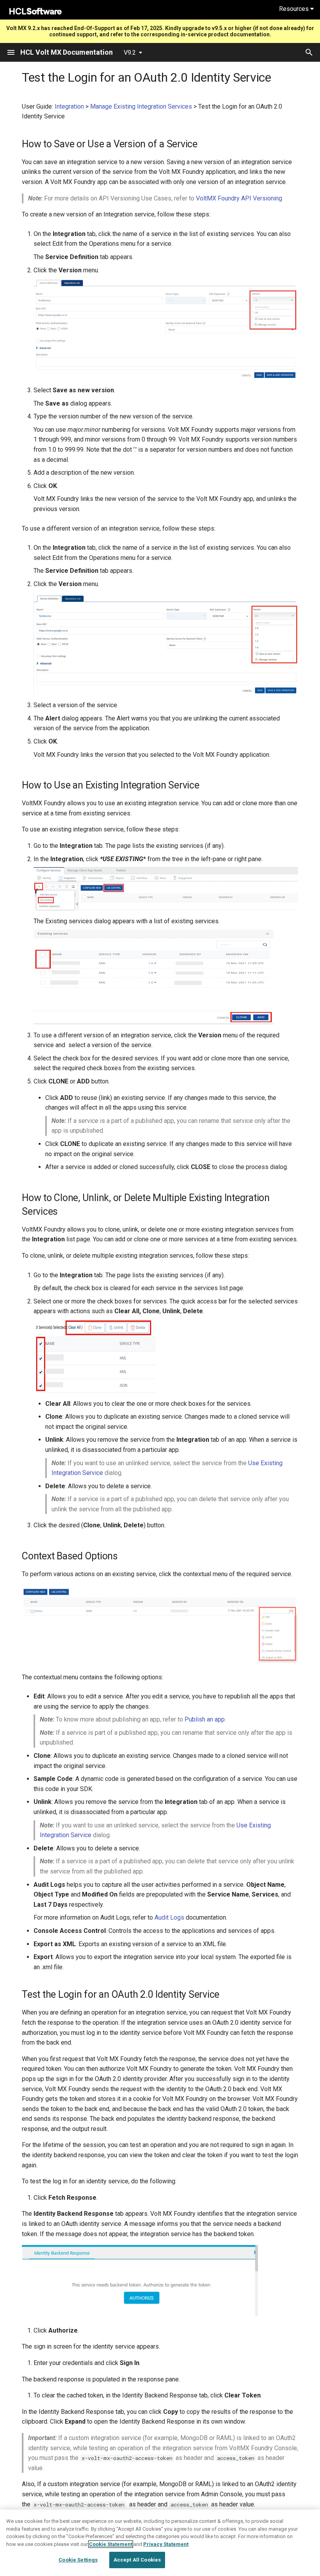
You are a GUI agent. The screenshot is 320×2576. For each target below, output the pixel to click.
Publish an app (205, 1719)
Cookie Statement (111, 2544)
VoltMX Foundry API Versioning (239, 198)
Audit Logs (169, 1917)
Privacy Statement (166, 2544)
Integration (69, 106)
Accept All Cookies (137, 2560)
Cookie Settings (78, 2560)
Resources (295, 9)
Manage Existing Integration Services (141, 106)
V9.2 (130, 53)
